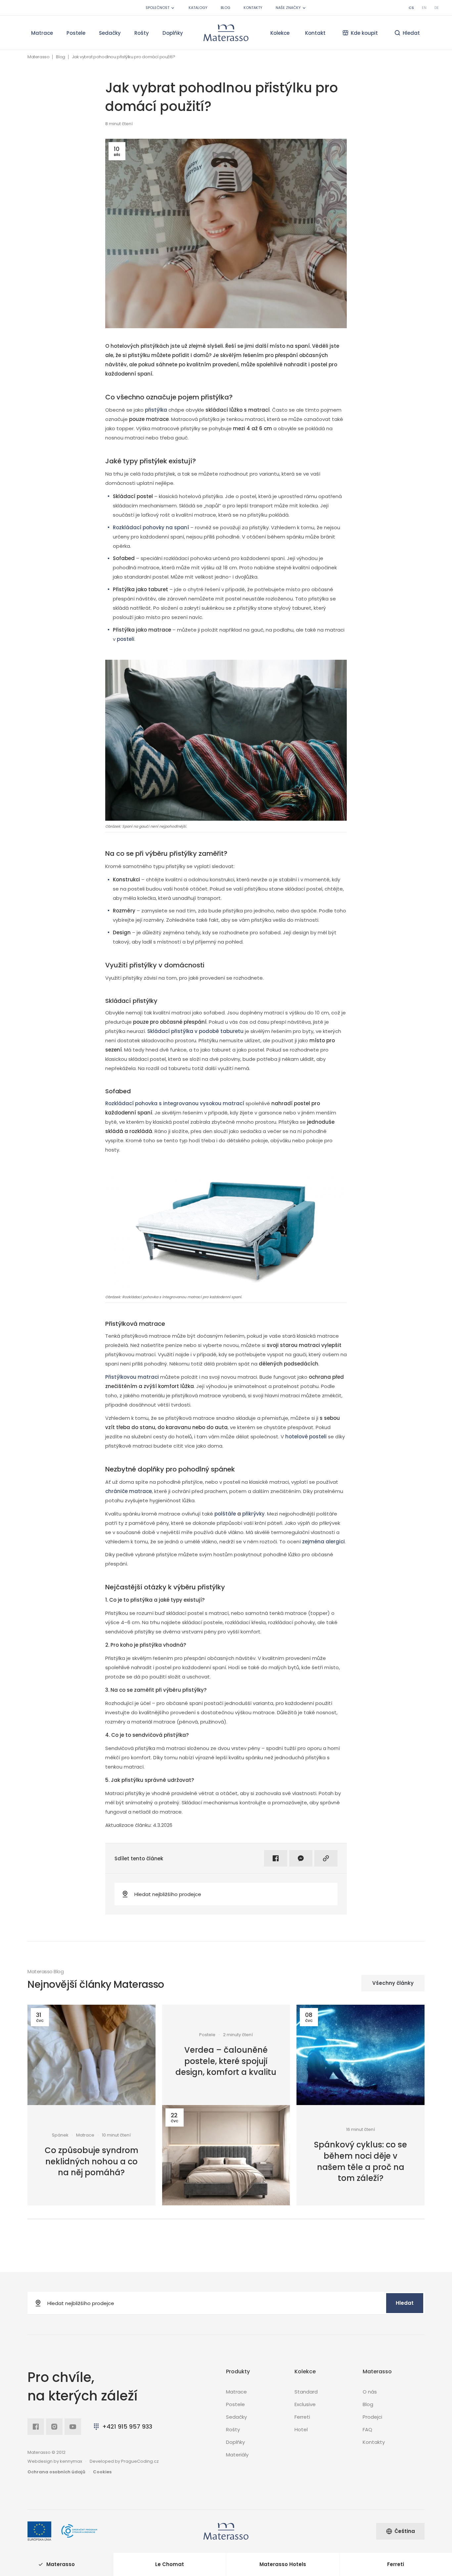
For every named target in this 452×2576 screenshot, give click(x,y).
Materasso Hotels (283, 2564)
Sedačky (110, 33)
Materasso (38, 57)
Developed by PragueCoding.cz (124, 2461)
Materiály (237, 2455)
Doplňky (173, 33)
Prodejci (372, 2417)
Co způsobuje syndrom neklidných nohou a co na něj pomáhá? (91, 2161)
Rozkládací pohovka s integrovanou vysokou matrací (175, 1103)
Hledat (405, 2303)
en (424, 8)
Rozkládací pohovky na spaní (151, 527)
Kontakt (315, 33)
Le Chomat (170, 2564)
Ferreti (302, 2417)
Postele (76, 33)
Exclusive (305, 2404)
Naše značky (288, 8)
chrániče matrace (129, 1491)
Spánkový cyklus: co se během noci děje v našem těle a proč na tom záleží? (361, 2161)
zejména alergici (323, 1542)
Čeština (405, 2531)
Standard (306, 2392)
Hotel (301, 2429)
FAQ (367, 2429)
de (437, 8)
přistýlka (156, 410)
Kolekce (280, 33)
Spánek (60, 2135)
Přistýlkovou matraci (132, 1377)
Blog (226, 8)
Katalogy (198, 8)
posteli (126, 639)
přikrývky (253, 1514)
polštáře (225, 1514)
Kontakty (253, 8)
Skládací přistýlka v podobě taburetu (195, 1031)
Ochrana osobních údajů (56, 2472)
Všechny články (393, 1983)
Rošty (142, 33)
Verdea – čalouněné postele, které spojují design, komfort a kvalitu (226, 2061)
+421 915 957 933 (127, 2426)
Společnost (158, 8)
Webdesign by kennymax (55, 2461)
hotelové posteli (306, 1437)
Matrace (42, 33)
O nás (370, 2392)
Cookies (102, 2472)
